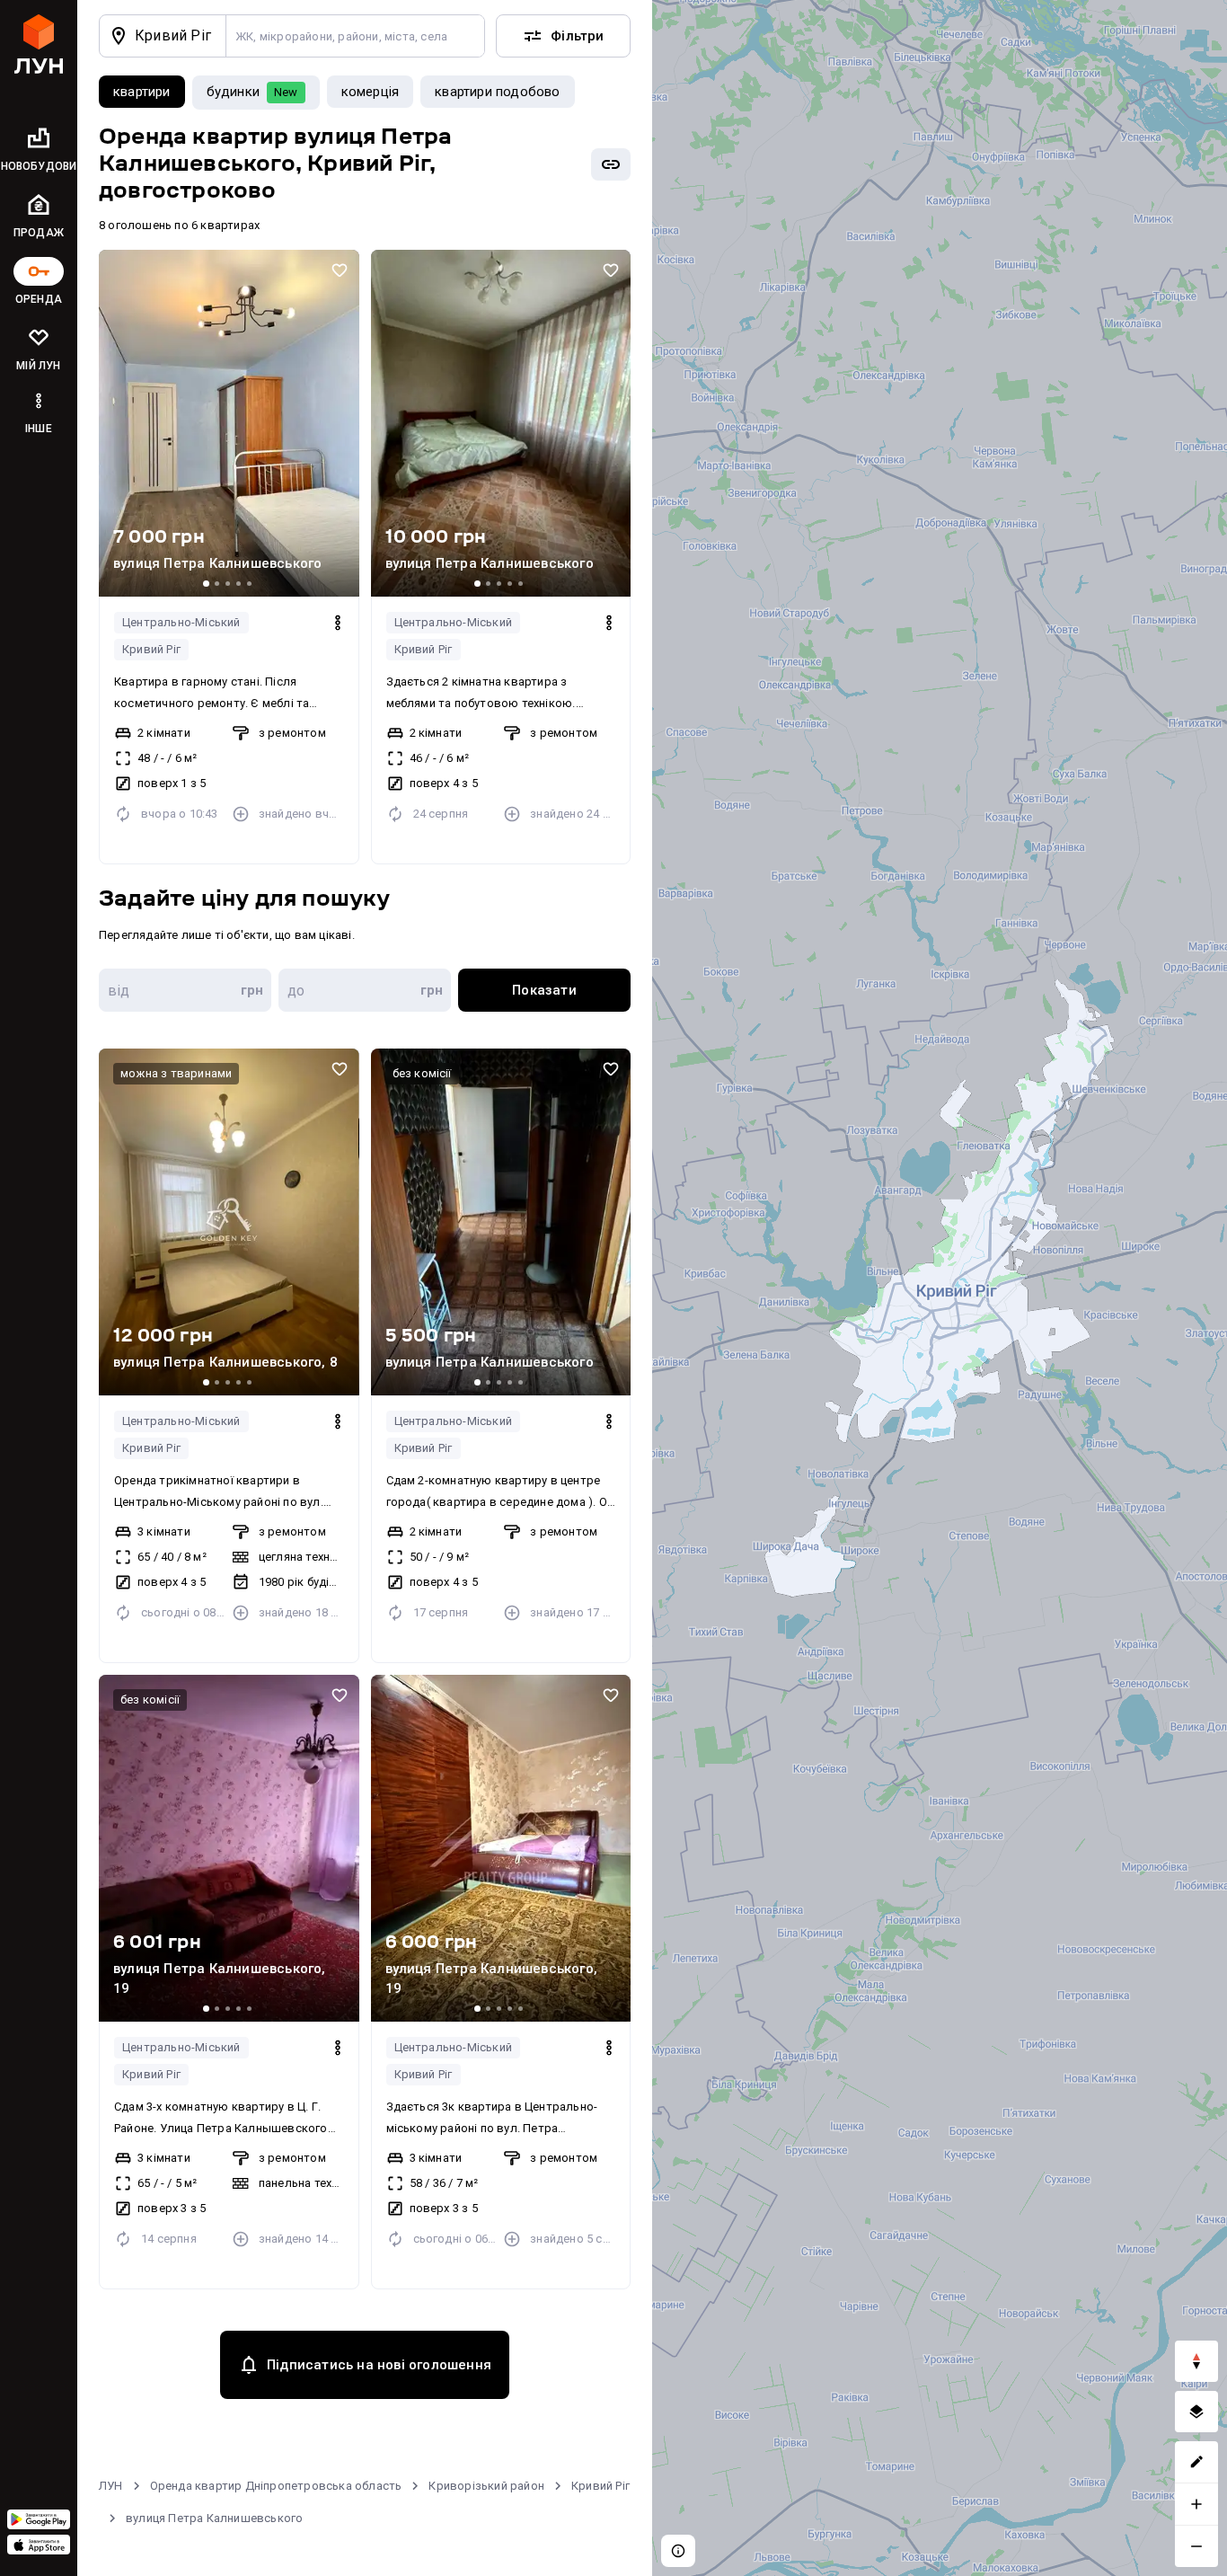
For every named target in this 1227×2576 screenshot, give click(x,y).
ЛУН (111, 2486)
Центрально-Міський (181, 622)
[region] (940, 1288)
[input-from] (185, 990)
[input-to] (365, 990)
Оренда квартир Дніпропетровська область (276, 2486)
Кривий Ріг (151, 649)
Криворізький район (486, 2486)
